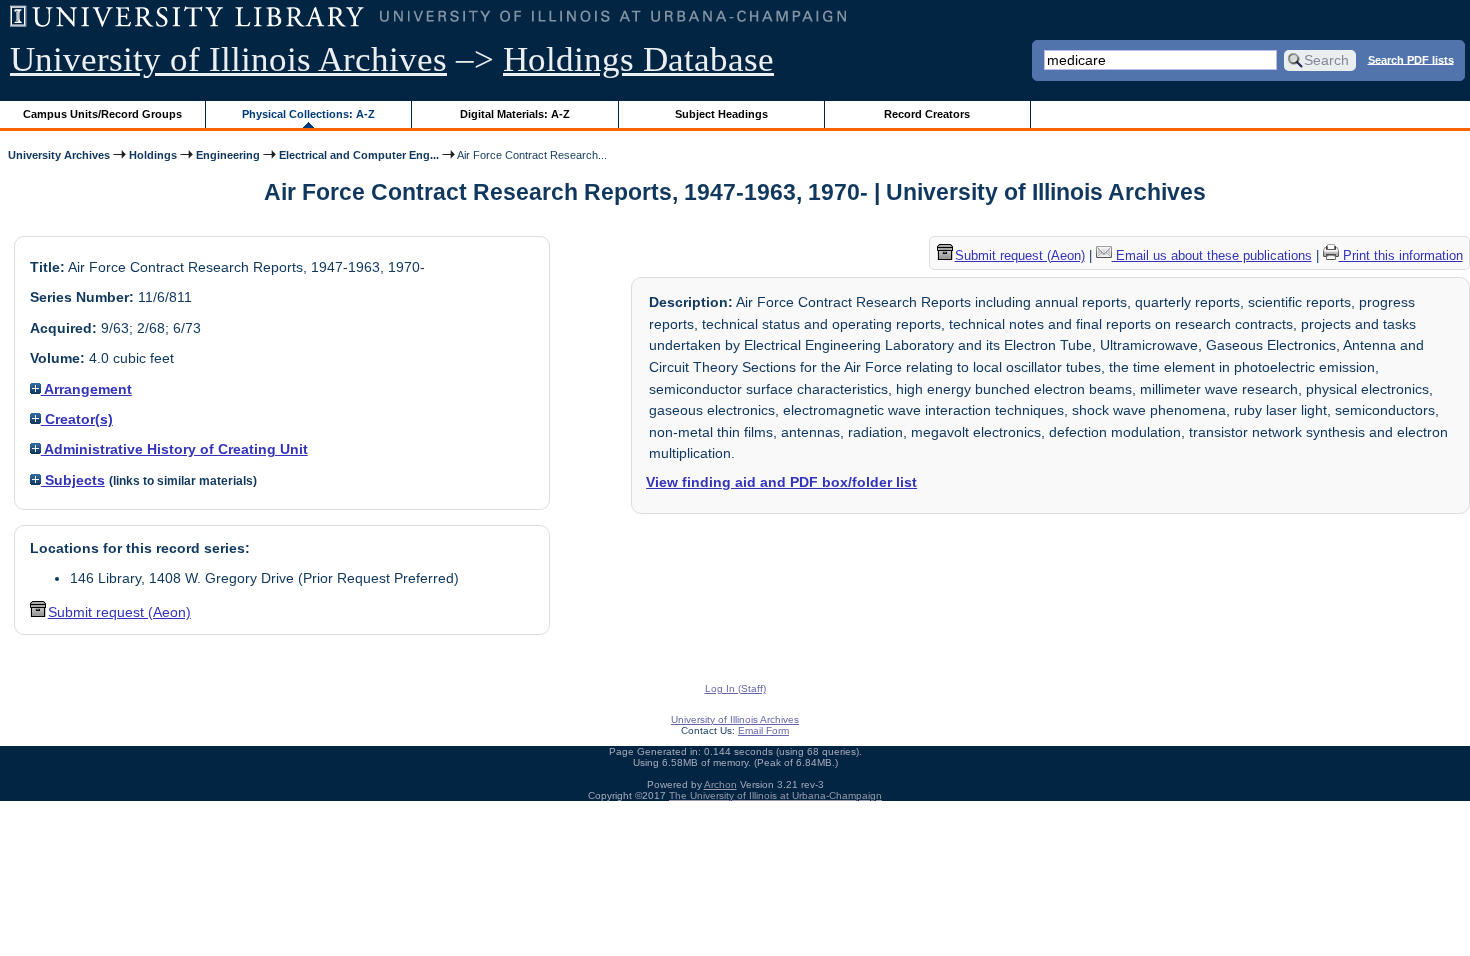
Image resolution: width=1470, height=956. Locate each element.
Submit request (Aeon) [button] (119, 612)
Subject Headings (721, 114)
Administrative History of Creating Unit (174, 449)
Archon (720, 784)
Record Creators (927, 114)
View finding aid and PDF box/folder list (781, 482)
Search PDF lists (1411, 59)
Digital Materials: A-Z (515, 114)
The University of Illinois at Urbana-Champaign (775, 795)
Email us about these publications (1212, 255)
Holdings (153, 155)
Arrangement (86, 389)
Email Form (763, 730)
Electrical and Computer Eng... (359, 155)
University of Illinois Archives (228, 59)
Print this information (1401, 255)
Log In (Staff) (735, 688)
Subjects (73, 480)
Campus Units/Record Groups (102, 114)
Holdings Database (638, 59)
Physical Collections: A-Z (308, 114)
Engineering (228, 155)
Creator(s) (77, 419)
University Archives (59, 155)
